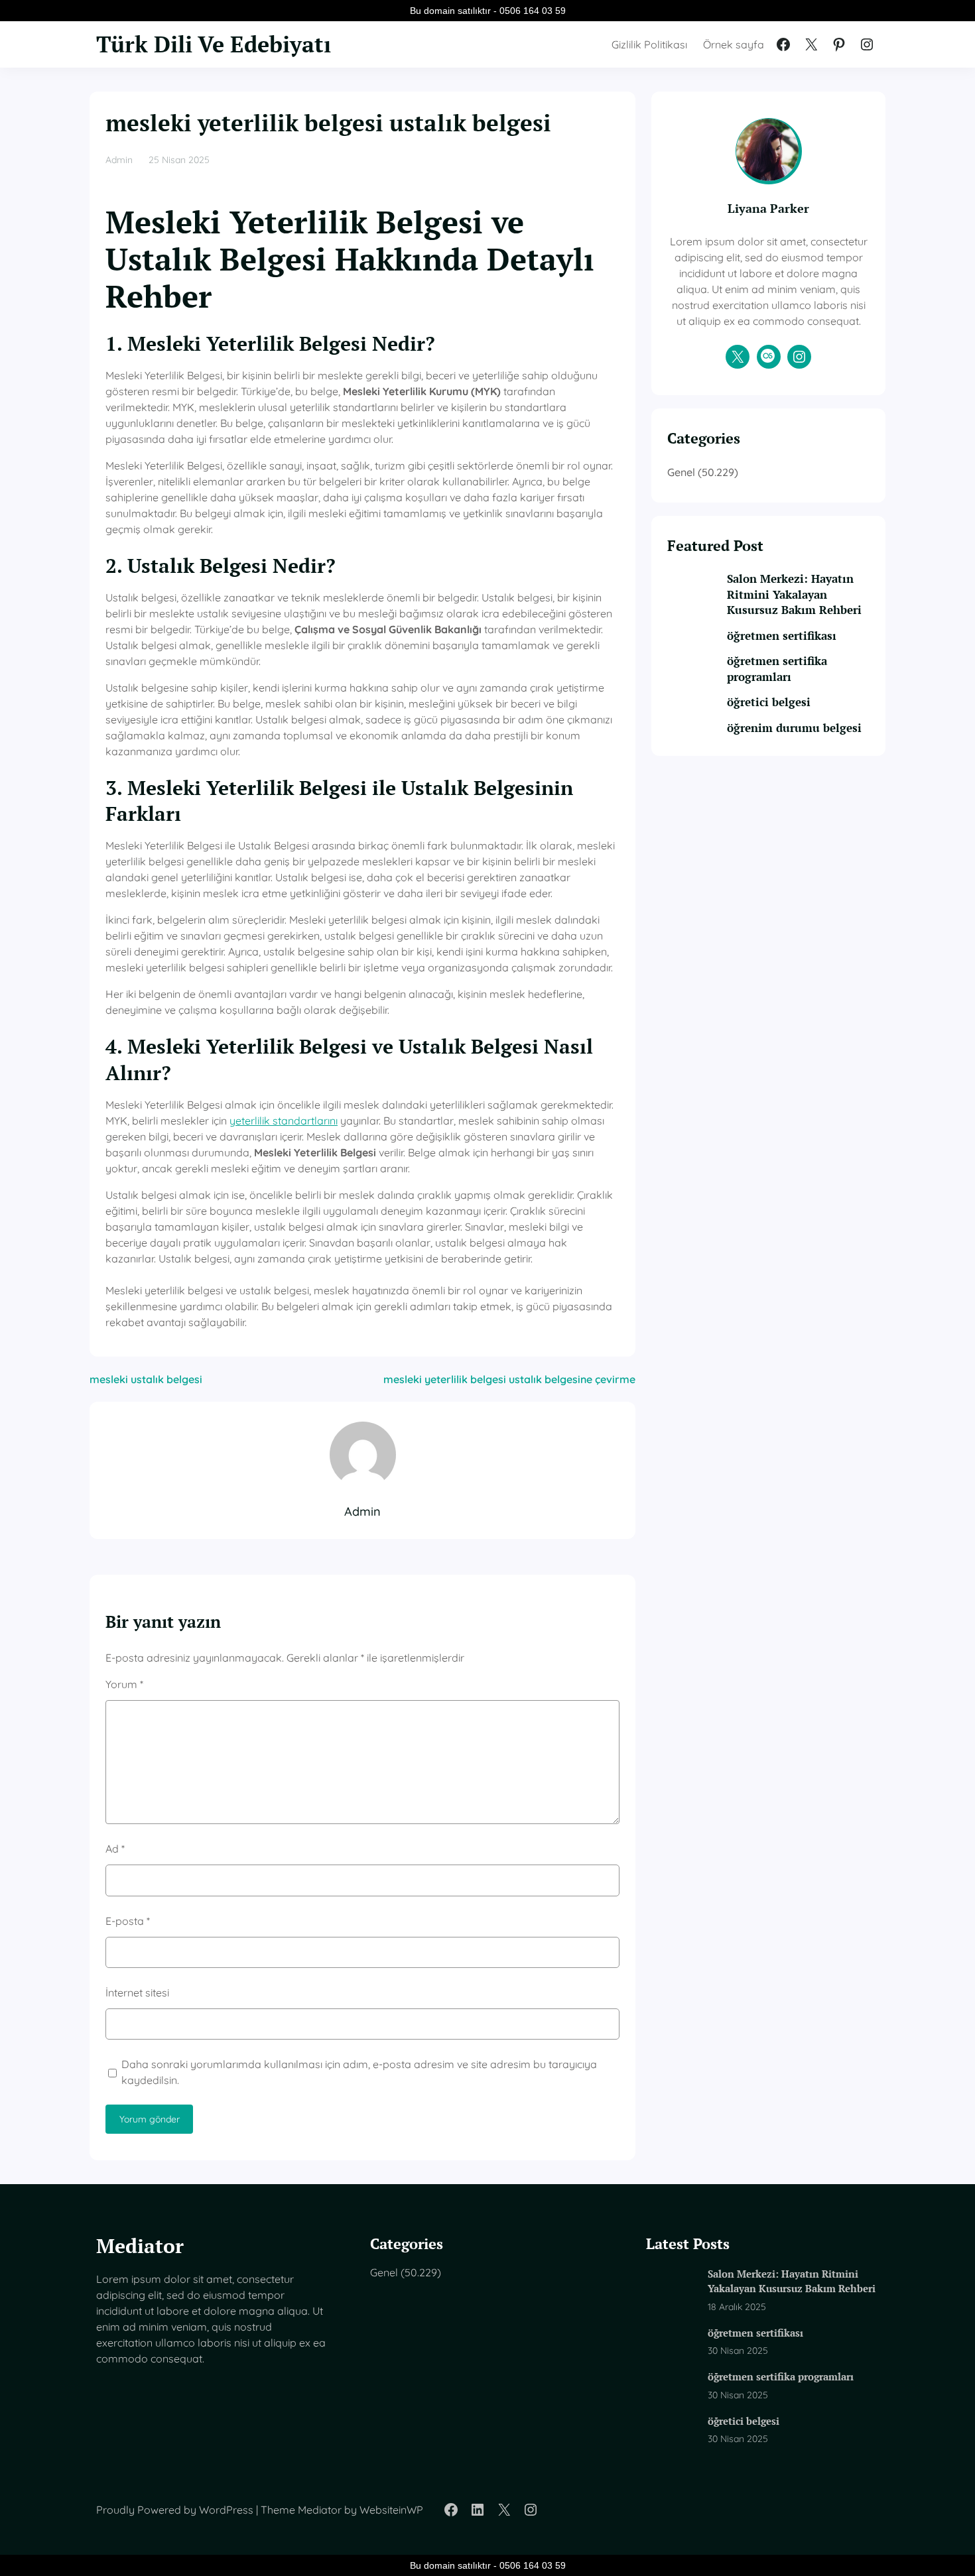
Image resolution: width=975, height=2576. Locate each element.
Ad (115, 1849)
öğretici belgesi (769, 702)
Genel (681, 472)
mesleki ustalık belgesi (146, 1379)
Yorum (124, 1684)
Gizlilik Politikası (649, 44)
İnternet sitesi (137, 1993)
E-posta (128, 1921)
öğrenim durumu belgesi (794, 728)
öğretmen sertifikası (782, 636)
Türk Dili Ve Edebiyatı (214, 44)
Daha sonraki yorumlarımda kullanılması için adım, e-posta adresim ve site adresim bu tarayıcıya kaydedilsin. (359, 2072)
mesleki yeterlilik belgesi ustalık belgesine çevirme (509, 1379)
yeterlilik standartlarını (284, 1121)
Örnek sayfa (734, 44)
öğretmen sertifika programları (777, 669)
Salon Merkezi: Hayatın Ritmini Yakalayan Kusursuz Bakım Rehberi (794, 594)
